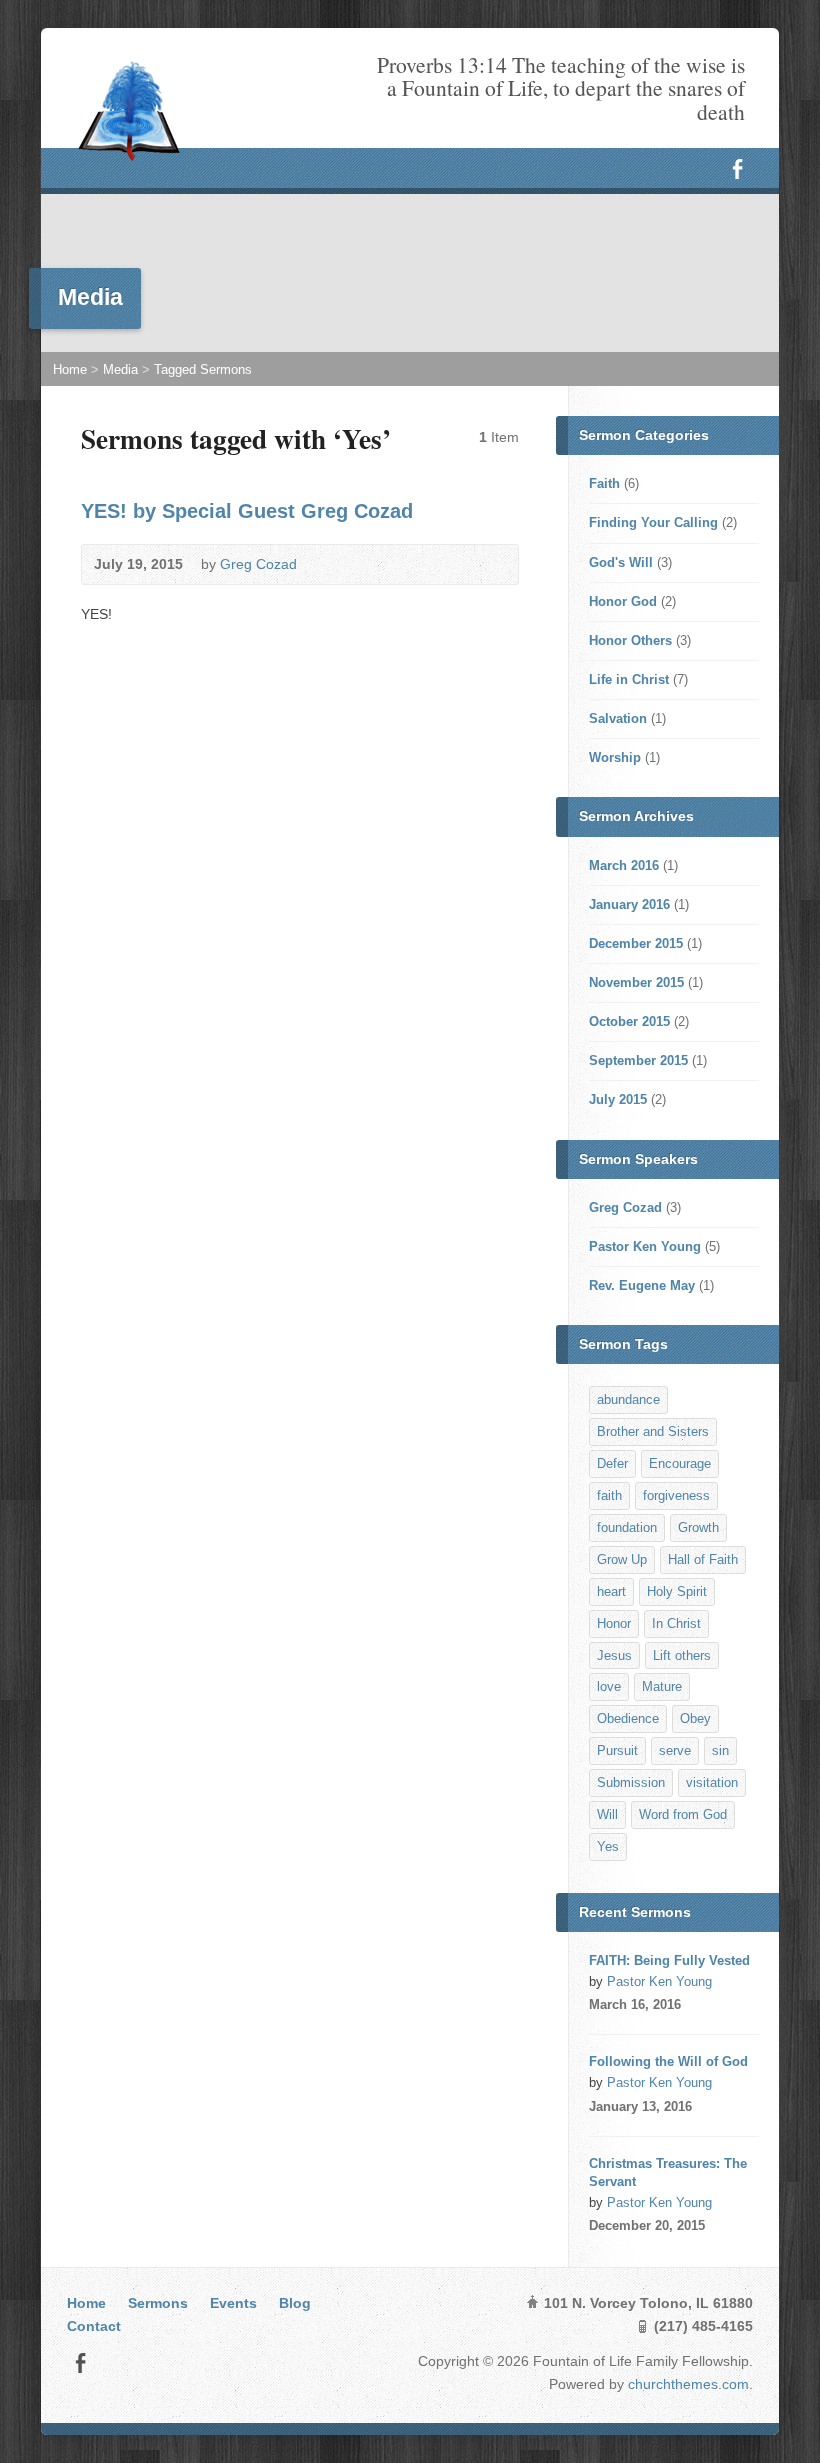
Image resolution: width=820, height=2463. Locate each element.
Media (120, 369)
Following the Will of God (668, 2061)
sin (720, 1750)
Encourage (680, 1463)
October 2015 (629, 1021)
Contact (94, 2326)
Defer (612, 1463)
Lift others (682, 1655)
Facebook (80, 2362)
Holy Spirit (677, 1591)
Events (233, 2303)
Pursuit (617, 1750)
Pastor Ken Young (645, 1246)
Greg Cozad (258, 564)
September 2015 (638, 1060)
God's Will (621, 562)
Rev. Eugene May (642, 1285)
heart (611, 1591)
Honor (614, 1623)
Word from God (683, 1814)
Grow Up (622, 1559)
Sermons (158, 2303)
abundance (628, 1399)
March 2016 (624, 865)
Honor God (623, 601)
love (609, 1686)
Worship (615, 757)
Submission (631, 1782)
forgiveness (676, 1495)
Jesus (614, 1655)
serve (675, 1750)
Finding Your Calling (653, 522)
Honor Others (630, 640)
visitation (712, 1782)
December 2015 (636, 943)
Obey (695, 1718)
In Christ (676, 1623)
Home (70, 369)
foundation (627, 1527)
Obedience (628, 1718)
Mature (662, 1686)
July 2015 (618, 1099)
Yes (608, 1846)
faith (609, 1495)
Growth (698, 1527)
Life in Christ (629, 679)
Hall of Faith (703, 1559)
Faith (604, 483)
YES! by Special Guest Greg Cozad (247, 511)
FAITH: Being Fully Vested (669, 1960)
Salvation (618, 718)
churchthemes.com (688, 2384)
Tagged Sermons (203, 369)
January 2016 (629, 904)
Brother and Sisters (653, 1431)
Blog (295, 2303)
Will (607, 1814)
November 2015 (636, 982)
